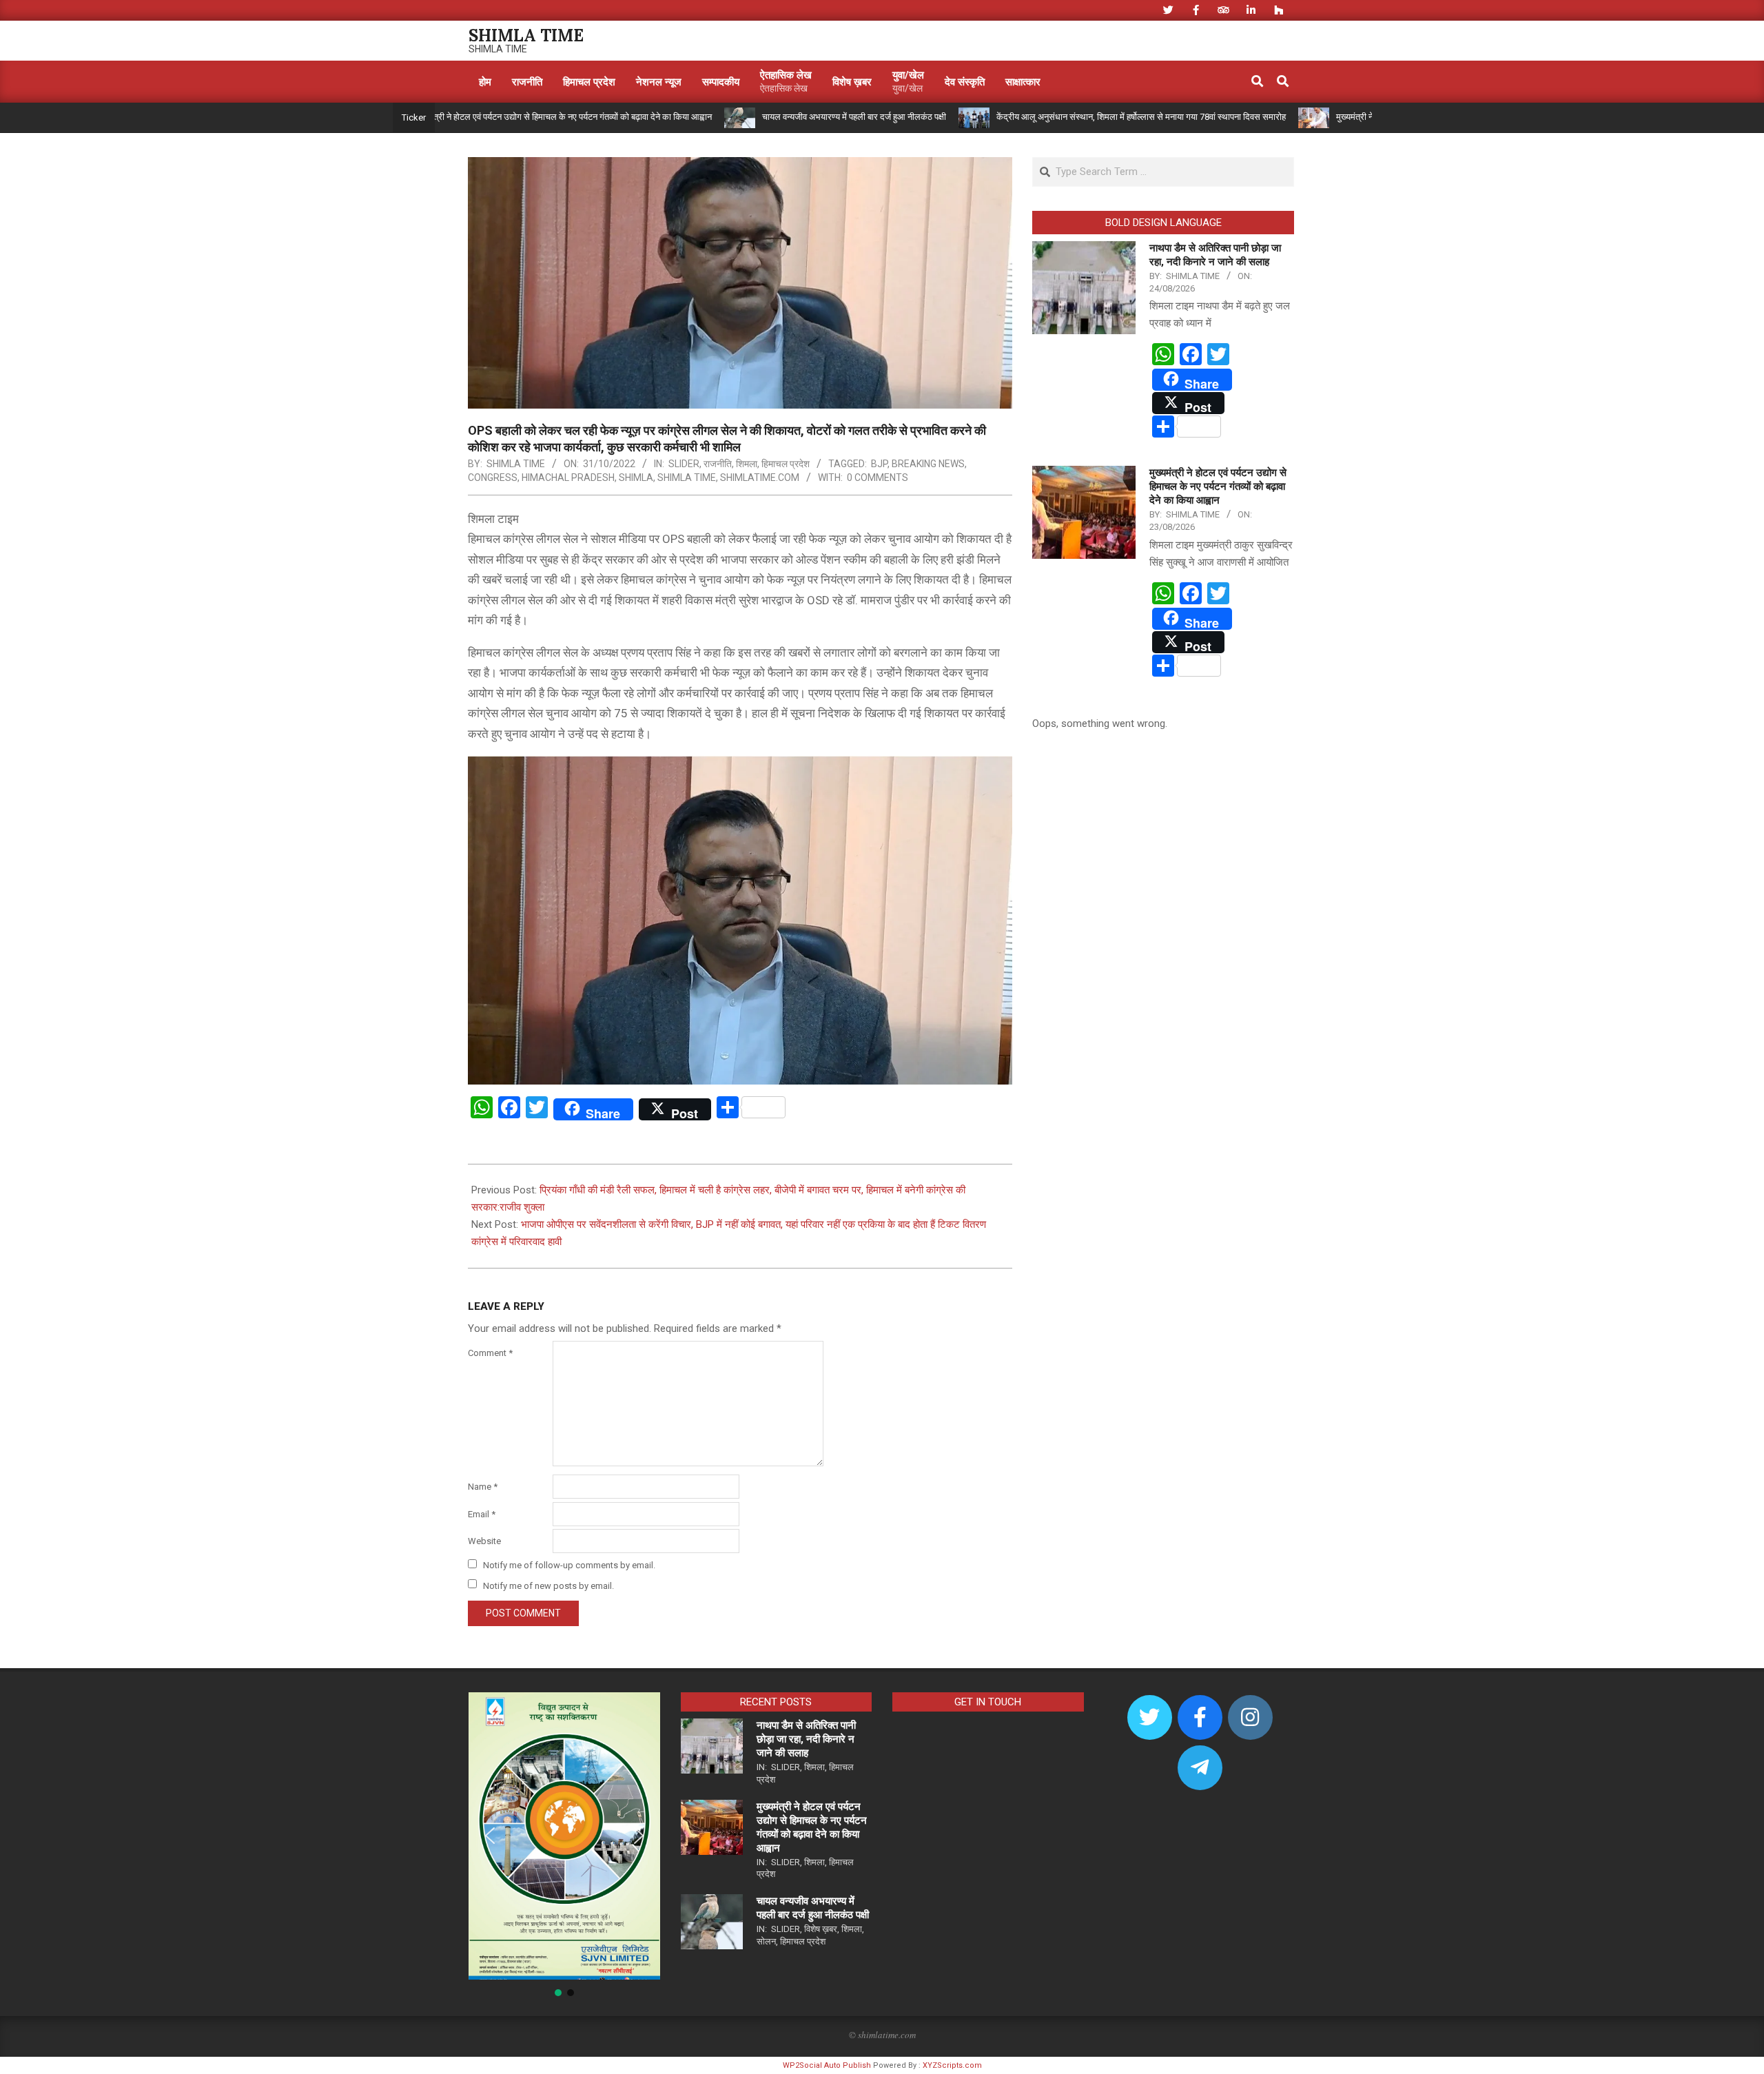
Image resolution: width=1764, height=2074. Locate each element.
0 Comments (878, 478)
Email (482, 1514)
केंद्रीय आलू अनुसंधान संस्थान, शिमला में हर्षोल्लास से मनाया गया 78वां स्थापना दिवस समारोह (1060, 117)
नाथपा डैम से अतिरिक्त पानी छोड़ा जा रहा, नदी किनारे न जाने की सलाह (806, 1739)
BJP (879, 464)
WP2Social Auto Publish (827, 2065)
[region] (564, 1845)
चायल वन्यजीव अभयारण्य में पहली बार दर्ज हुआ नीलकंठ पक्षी (773, 117)
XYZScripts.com (952, 2065)
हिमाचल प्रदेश (786, 464)
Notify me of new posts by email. (548, 1585)
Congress (493, 478)
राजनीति (718, 464)
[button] (490, 1836)
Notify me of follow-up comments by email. (569, 1565)
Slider (684, 464)
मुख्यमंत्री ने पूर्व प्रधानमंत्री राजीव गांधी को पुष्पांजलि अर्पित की (1352, 117)
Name (483, 1487)
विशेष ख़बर (821, 1929)
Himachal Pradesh (568, 478)
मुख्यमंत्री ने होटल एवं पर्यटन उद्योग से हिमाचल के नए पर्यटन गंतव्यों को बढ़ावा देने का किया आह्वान (482, 117)
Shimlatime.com (760, 478)
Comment (490, 1353)
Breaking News (928, 464)
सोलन (766, 1941)
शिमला (747, 464)
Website (484, 1541)
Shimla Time (687, 478)
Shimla (636, 478)
